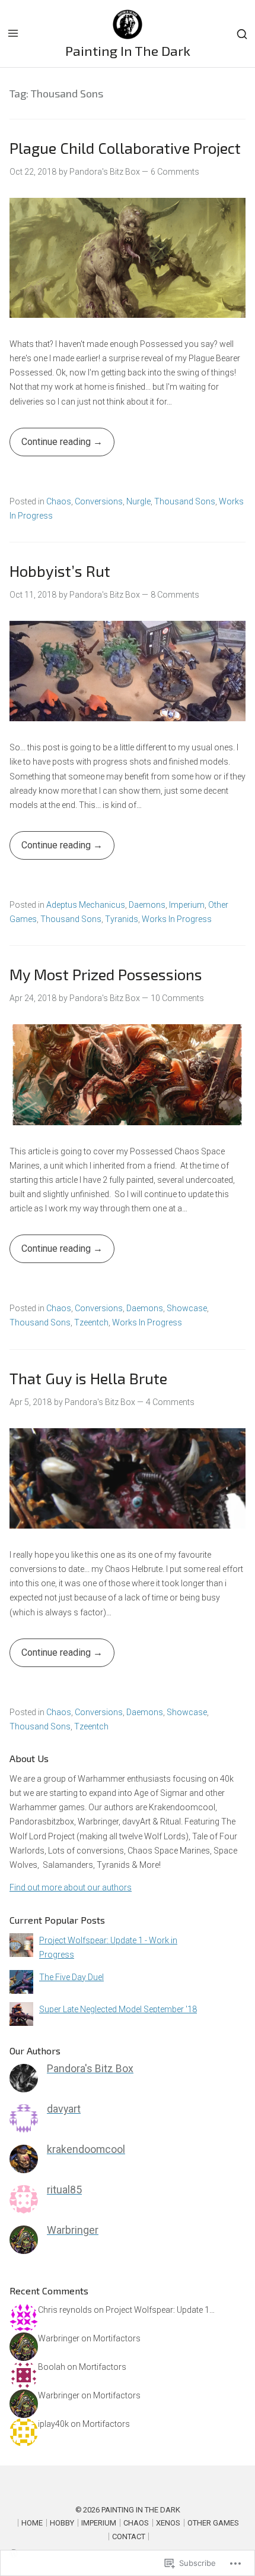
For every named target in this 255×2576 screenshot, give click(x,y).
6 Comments (175, 172)
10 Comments (177, 998)
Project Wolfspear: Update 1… (160, 2310)
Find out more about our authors (71, 1887)
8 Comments (175, 595)
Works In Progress (177, 919)
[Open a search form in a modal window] (242, 34)
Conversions (99, 501)
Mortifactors (117, 2338)
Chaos (59, 501)
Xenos (168, 2523)
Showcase (187, 1308)
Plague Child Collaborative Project (125, 148)
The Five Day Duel (71, 1977)
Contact (129, 2536)
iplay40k (53, 2424)
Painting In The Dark (128, 50)
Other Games (213, 2523)
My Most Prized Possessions (106, 974)
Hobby (62, 2523)
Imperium (187, 905)
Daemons (147, 905)
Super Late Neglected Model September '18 (118, 2009)
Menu (13, 33)
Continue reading (51, 446)
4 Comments (170, 1402)
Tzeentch (91, 1322)
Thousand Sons (185, 501)
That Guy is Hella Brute (88, 1378)
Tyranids (122, 919)
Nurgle (138, 501)
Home (32, 2523)
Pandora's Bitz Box (105, 172)
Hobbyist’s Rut (60, 571)
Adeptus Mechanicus (86, 905)
